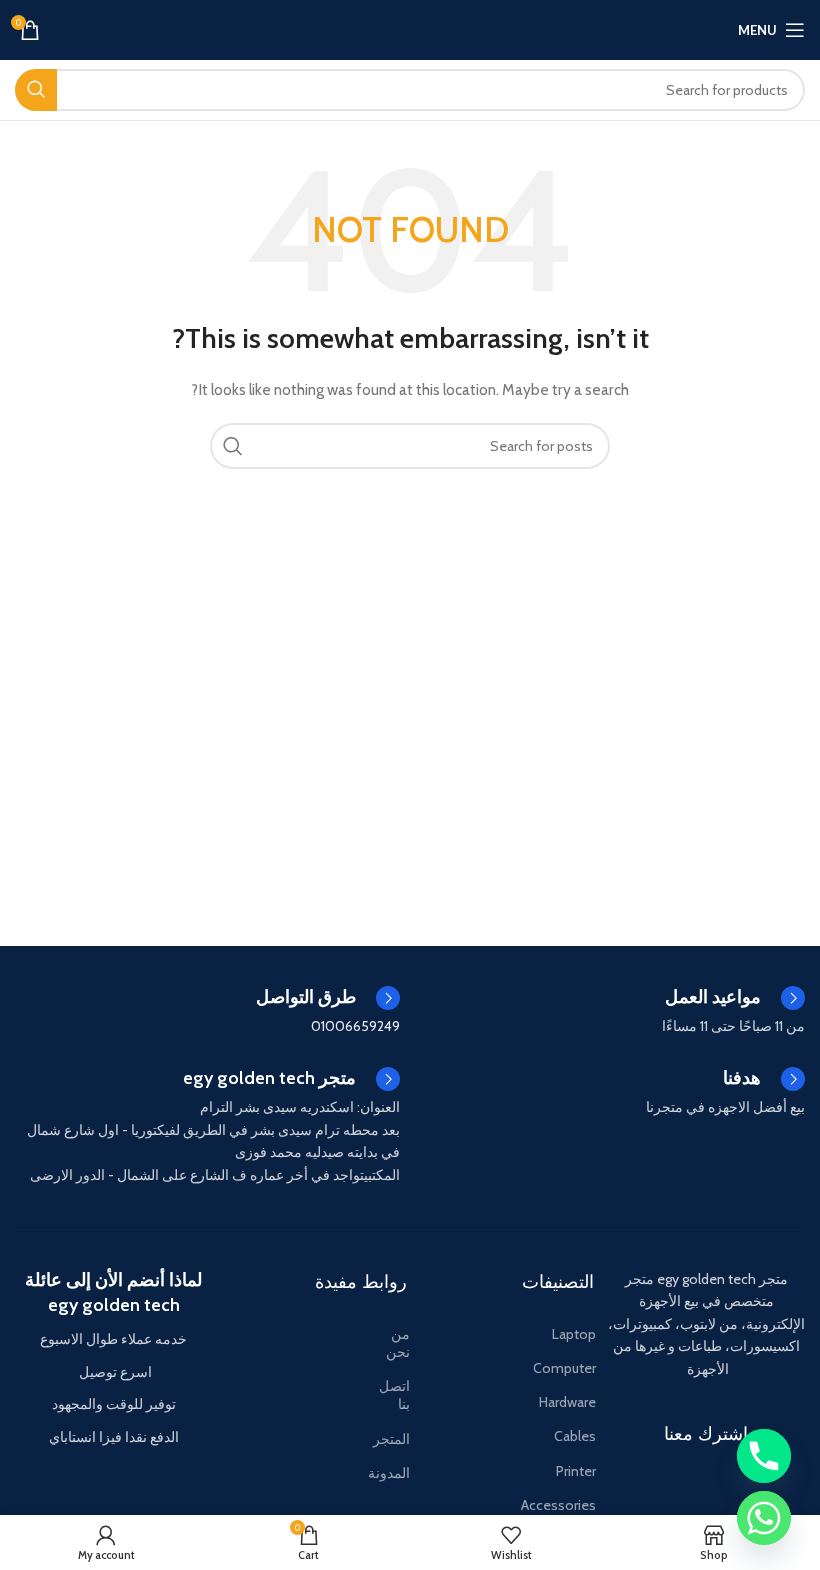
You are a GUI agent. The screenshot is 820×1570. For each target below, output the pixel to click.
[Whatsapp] (764, 1518)
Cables (575, 1436)
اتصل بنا (394, 1395)
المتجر (393, 1439)
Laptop (574, 1334)
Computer (564, 1368)
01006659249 (355, 1026)
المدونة (393, 1473)
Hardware (567, 1402)
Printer (576, 1471)
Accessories (558, 1505)
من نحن (398, 1343)
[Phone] (764, 1456)
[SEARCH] (36, 90)
